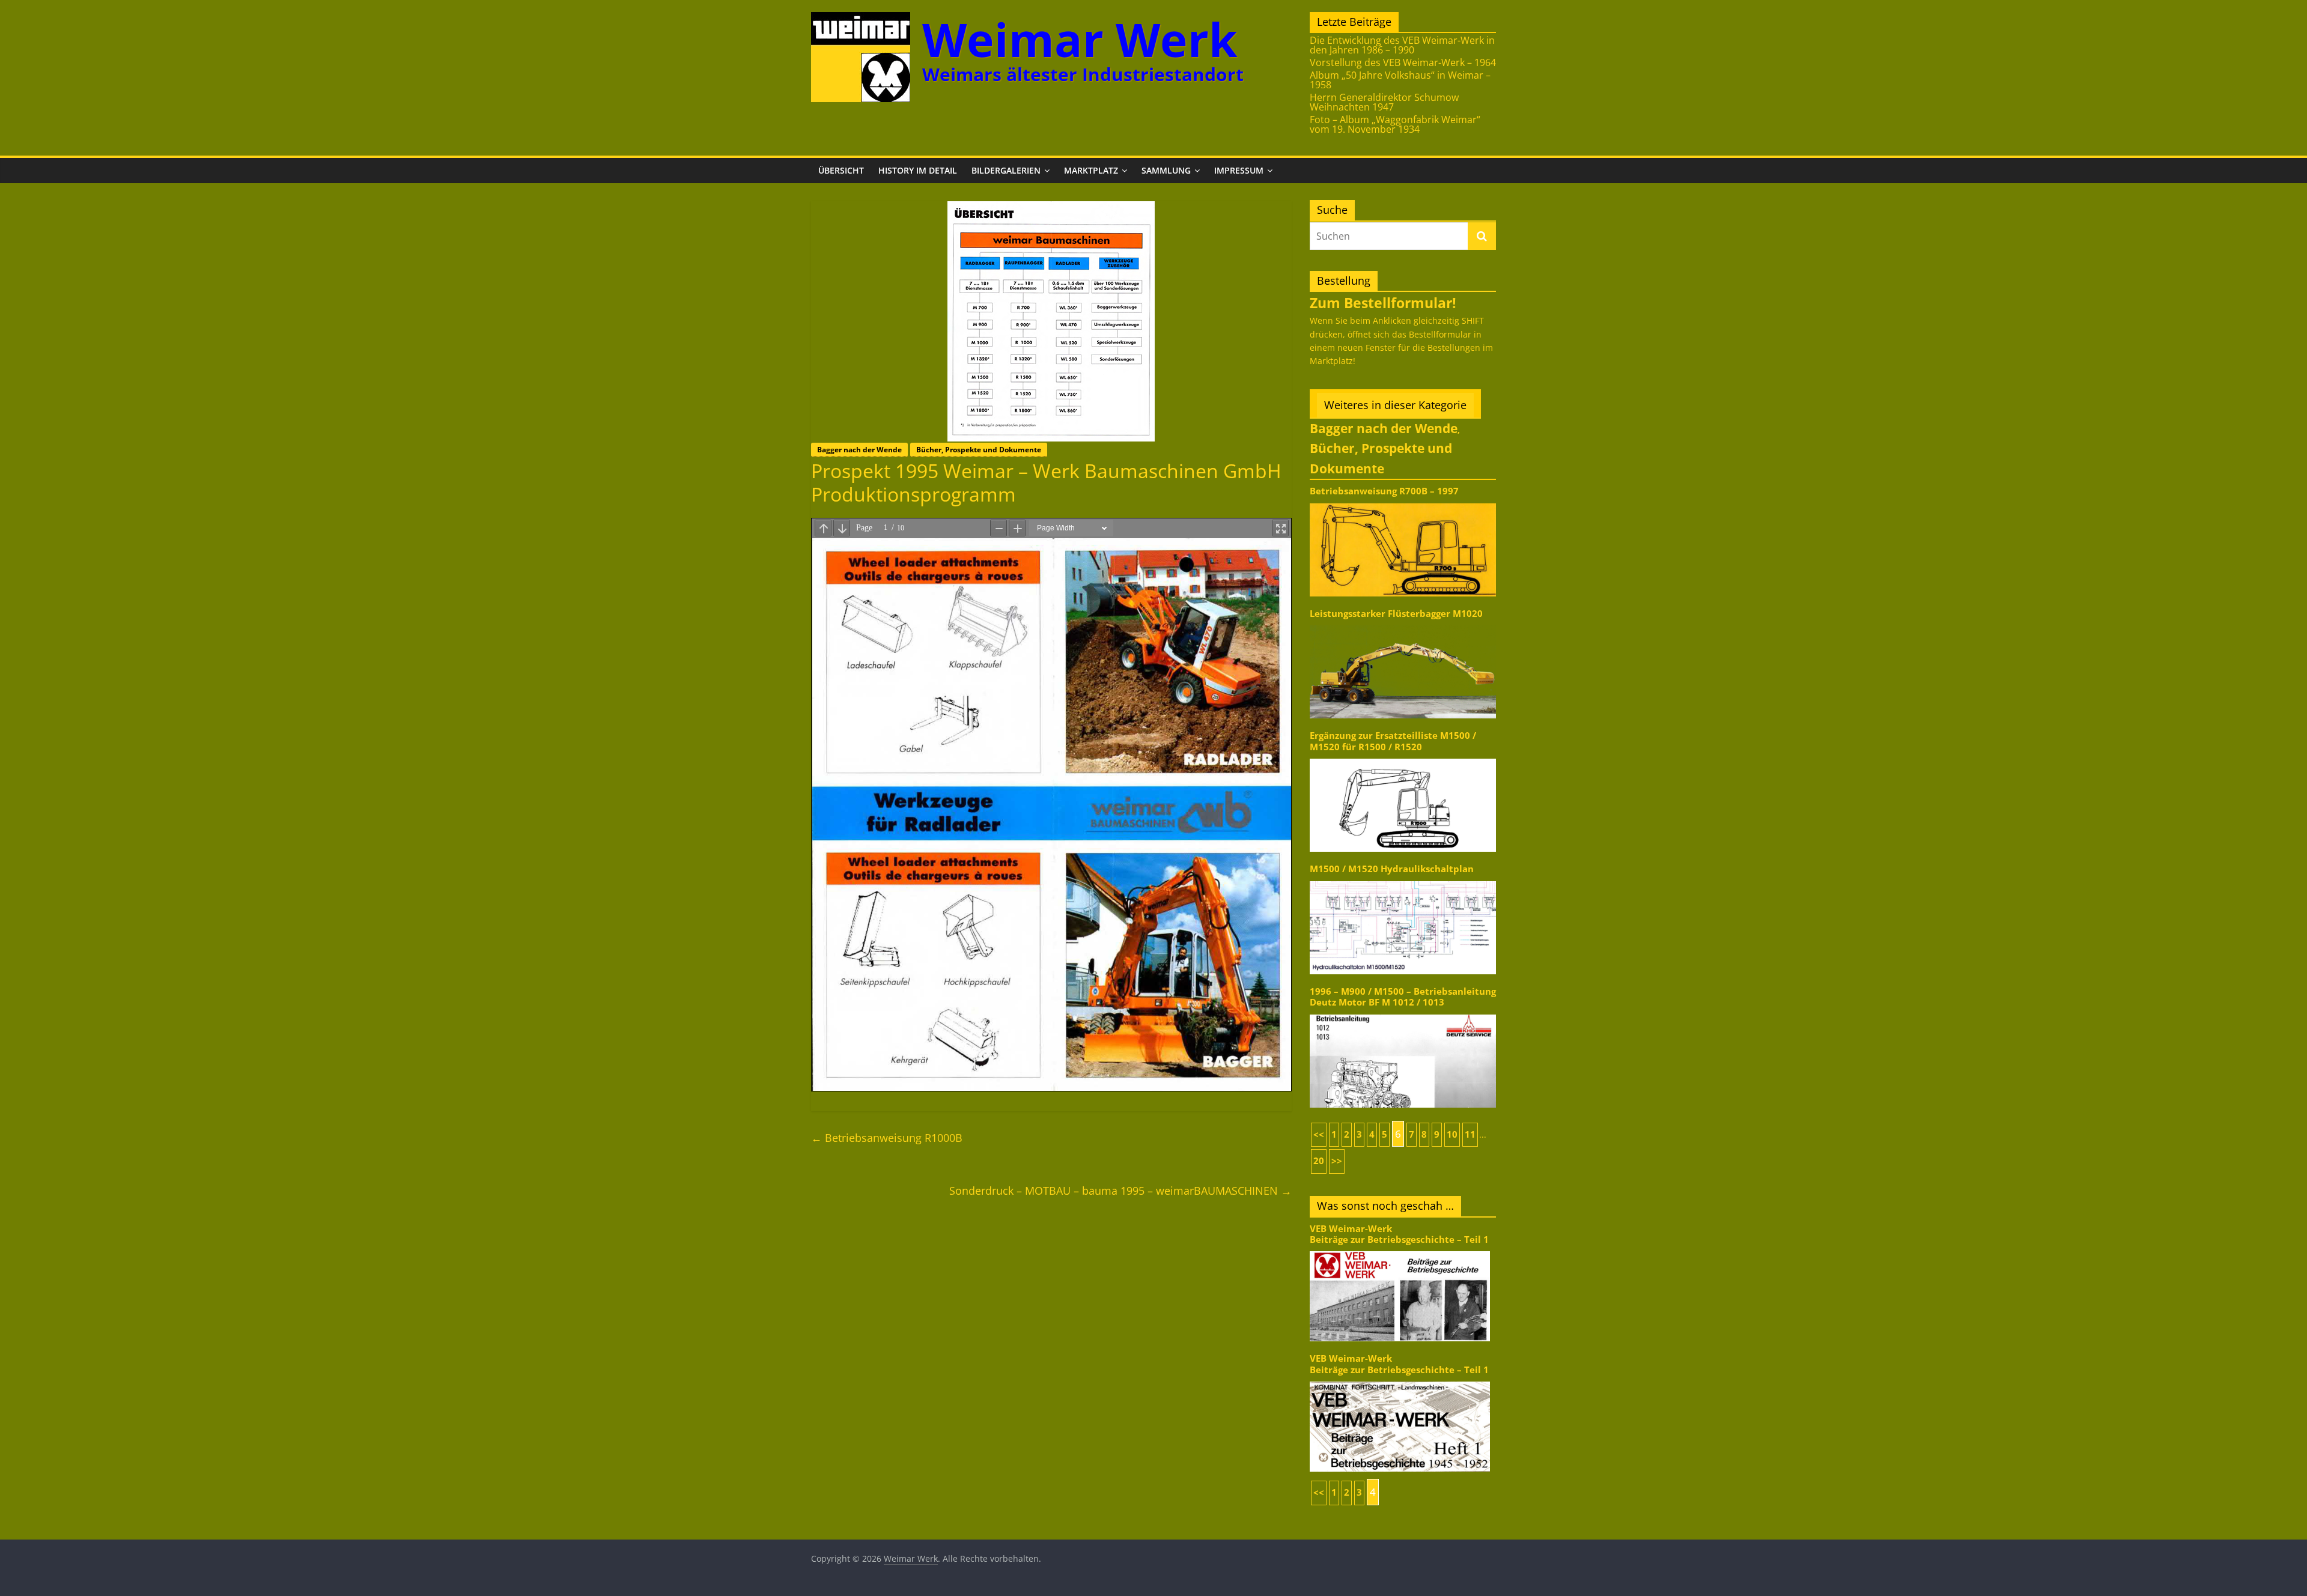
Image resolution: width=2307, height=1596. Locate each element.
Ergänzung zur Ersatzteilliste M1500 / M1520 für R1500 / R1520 (1393, 741)
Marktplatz (1091, 170)
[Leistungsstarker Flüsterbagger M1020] (1403, 624)
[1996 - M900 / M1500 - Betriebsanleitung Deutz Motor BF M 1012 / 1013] (1403, 1014)
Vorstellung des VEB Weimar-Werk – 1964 (1403, 62)
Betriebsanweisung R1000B (887, 1138)
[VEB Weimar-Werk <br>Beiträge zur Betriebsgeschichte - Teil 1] (1400, 1250)
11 (1470, 1134)
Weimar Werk (1080, 39)
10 (1452, 1134)
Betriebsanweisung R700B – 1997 (1384, 491)
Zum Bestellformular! (1383, 303)
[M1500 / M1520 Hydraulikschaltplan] (1403, 880)
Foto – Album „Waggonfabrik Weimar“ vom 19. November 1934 (1395, 124)
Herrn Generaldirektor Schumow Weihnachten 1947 (1384, 102)
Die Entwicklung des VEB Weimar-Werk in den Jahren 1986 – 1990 (1402, 45)
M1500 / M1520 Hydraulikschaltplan (1392, 869)
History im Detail (918, 170)
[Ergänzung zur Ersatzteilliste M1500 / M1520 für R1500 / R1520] (1403, 758)
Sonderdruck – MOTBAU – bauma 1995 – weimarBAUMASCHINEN (1120, 1191)
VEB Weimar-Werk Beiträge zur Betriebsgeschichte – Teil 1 (1399, 1234)
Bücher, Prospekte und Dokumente (979, 450)
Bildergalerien (1006, 170)
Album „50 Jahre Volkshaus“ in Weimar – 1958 (1400, 80)
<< (1319, 1134)
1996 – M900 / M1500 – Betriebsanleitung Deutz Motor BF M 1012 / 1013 (1403, 997)
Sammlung (1166, 170)
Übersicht (841, 170)
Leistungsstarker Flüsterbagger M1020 (1396, 614)
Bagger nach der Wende (859, 450)
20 (1319, 1161)
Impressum (1239, 170)
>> (1337, 1161)
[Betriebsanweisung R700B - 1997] (1403, 502)
